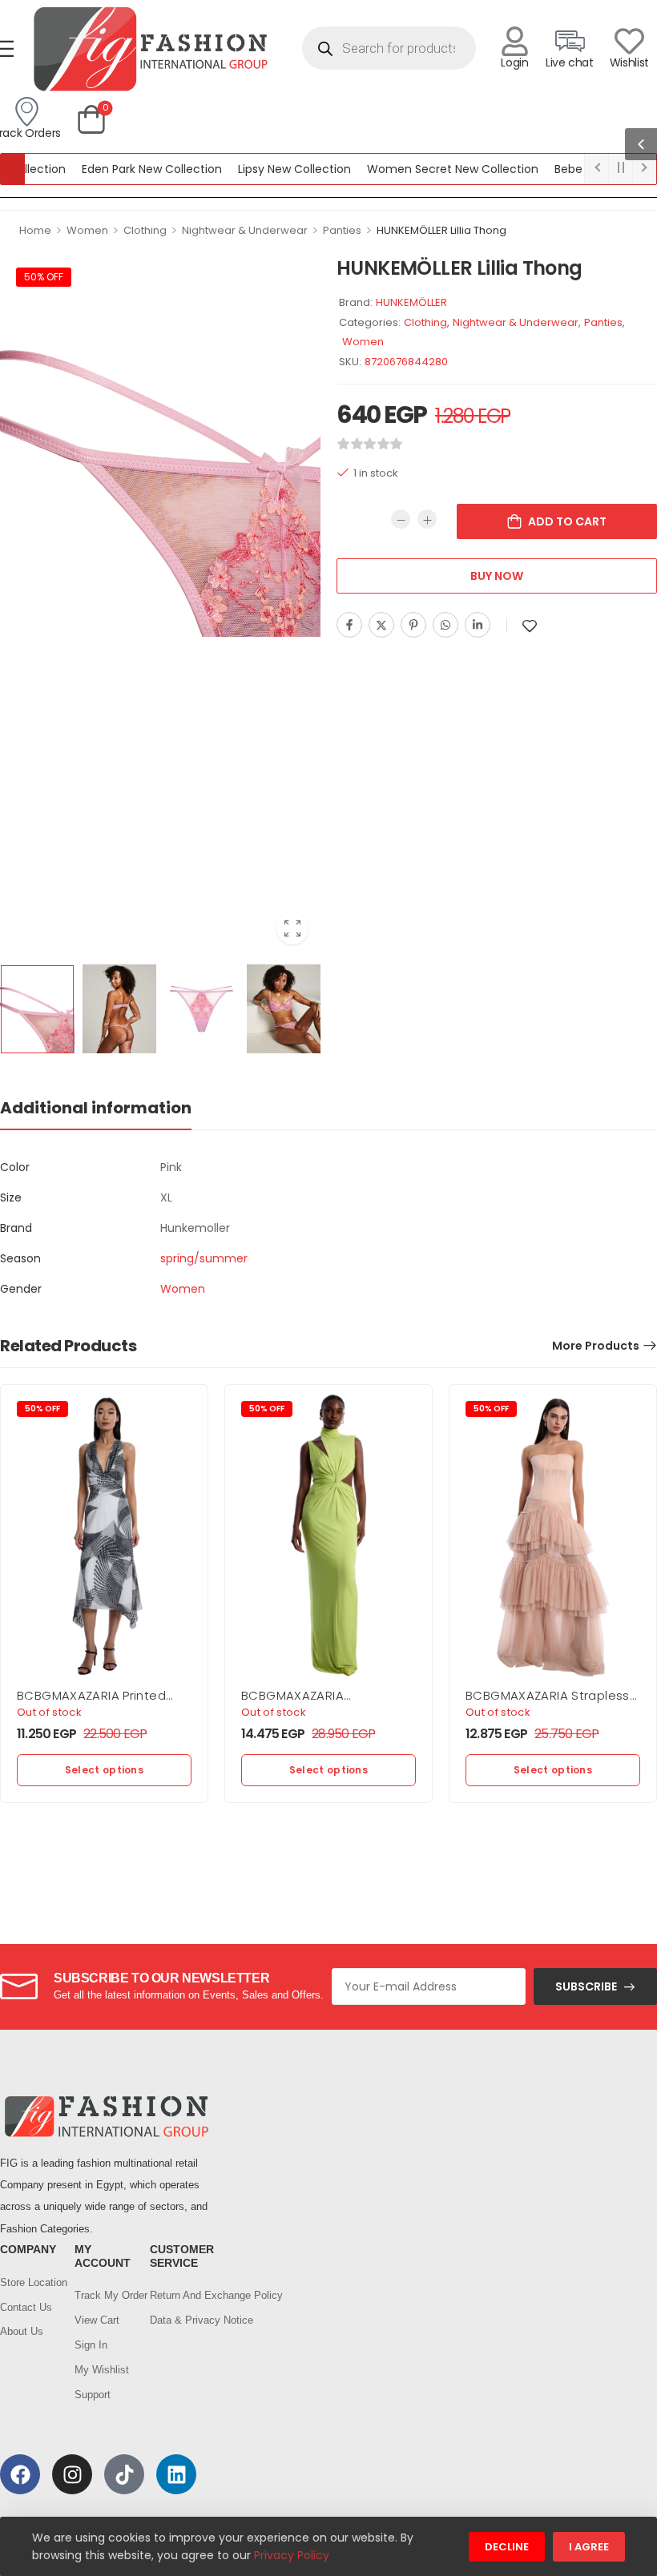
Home (35, 230)
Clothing (145, 230)
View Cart (97, 2320)
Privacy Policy (292, 2555)
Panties (342, 230)
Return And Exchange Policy (179, 2295)
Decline (507, 2547)
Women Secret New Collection (420, 169)
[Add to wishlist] (530, 626)
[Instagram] (72, 2474)
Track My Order (104, 2295)
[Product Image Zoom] (292, 928)
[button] (641, 144)
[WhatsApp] (445, 625)
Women (87, 230)
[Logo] (150, 48)
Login (514, 62)
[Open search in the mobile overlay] (389, 48)
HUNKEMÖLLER (411, 302)
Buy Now (497, 576)
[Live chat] (569, 41)
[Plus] (427, 519)
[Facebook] (349, 625)
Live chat (570, 62)
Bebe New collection (578, 169)
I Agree (589, 2547)
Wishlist (629, 62)
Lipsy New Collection (262, 169)
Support (93, 2395)
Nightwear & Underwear (245, 230)
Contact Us (26, 2307)
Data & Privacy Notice (179, 2320)
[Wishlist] (629, 41)
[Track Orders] (26, 112)
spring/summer (204, 1258)
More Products (596, 1346)
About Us (22, 2331)
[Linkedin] (478, 625)
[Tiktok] (124, 2474)
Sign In (91, 2345)
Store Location (29, 2282)
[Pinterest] (413, 625)
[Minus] (401, 519)
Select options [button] (104, 1770)
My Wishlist (102, 2370)
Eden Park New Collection (119, 169)
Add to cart (567, 521)
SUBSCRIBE (586, 1986)
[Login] (515, 41)
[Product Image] (160, 444)
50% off (44, 277)
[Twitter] (381, 625)
